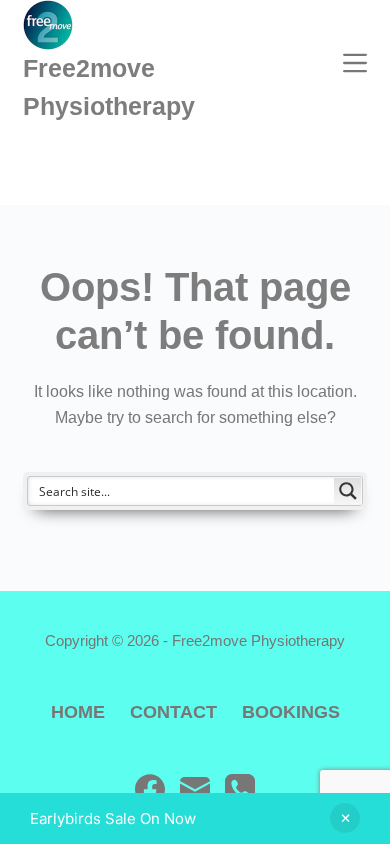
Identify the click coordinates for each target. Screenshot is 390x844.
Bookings (291, 712)
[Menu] (355, 63)
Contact (173, 712)
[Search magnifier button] (348, 491)
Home (78, 712)
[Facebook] (150, 789)
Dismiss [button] (345, 818)
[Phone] (240, 789)
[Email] (195, 789)
